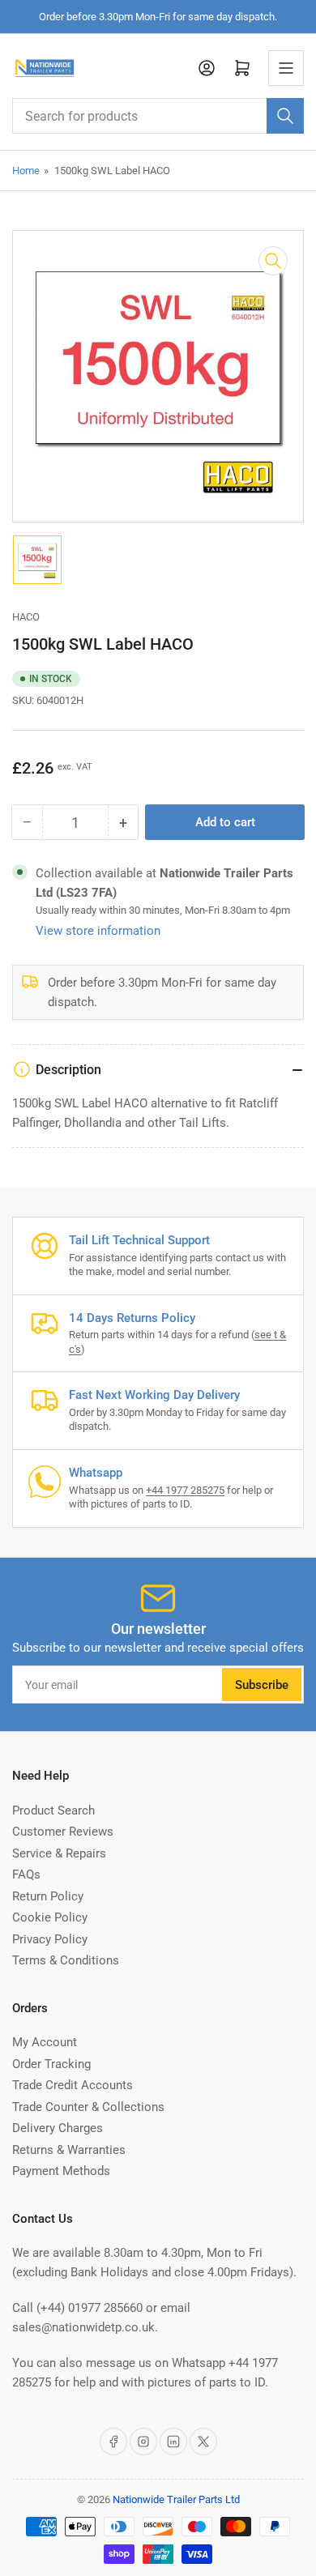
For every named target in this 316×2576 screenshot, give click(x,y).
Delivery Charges (58, 2128)
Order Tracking (51, 2064)
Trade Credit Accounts (73, 2085)
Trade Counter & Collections (88, 2107)
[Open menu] (286, 68)
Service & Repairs (59, 1853)
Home (26, 171)
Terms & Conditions (66, 1960)
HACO (26, 617)
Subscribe (262, 1685)
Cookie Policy (50, 1917)
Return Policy (48, 1896)
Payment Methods (61, 2171)
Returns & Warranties (69, 2150)
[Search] (285, 116)
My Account (45, 2042)
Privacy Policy (50, 1939)
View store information (98, 931)
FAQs (26, 1874)
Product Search (53, 1810)
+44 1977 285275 (185, 1490)
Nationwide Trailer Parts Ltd (176, 2499)
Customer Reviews (63, 1832)
